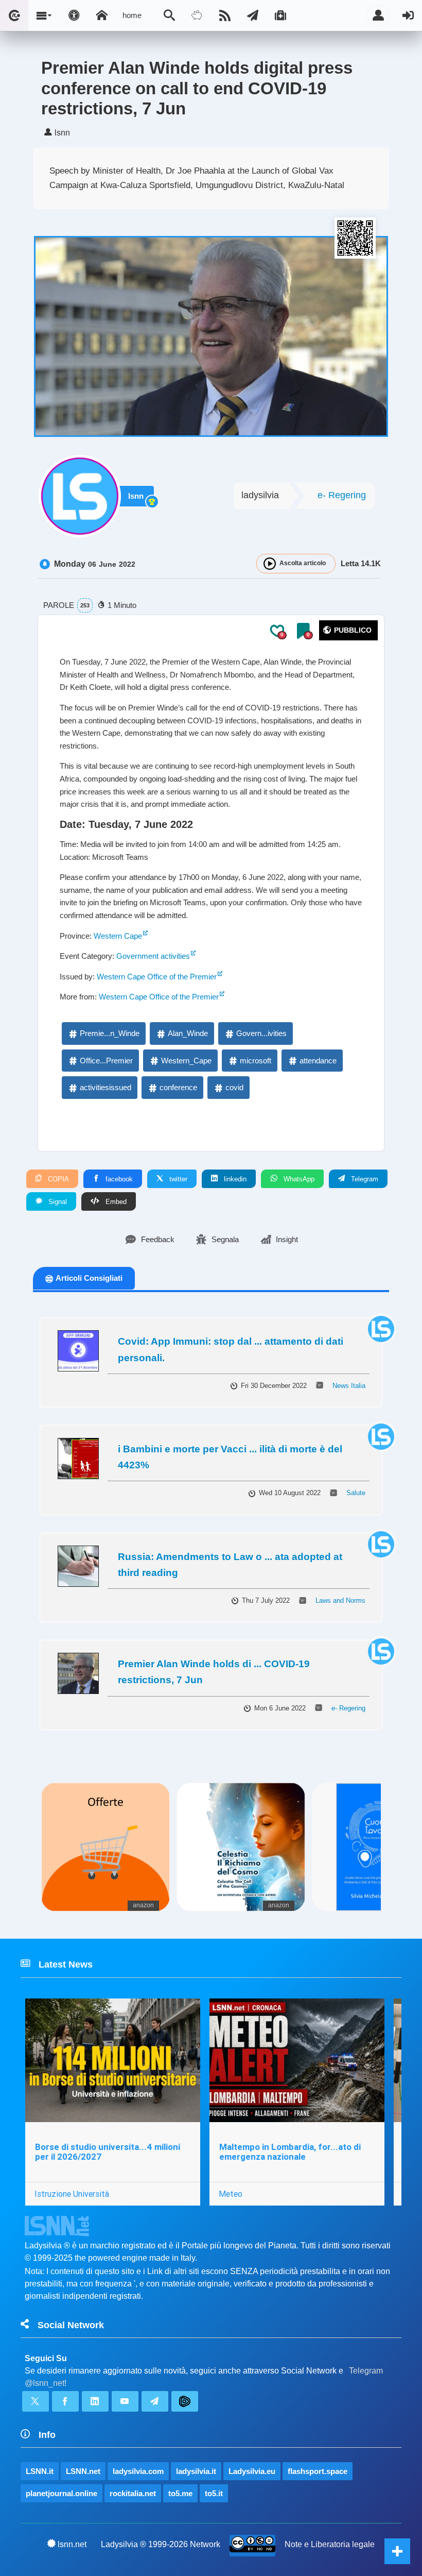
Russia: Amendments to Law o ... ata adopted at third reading (230, 1565)
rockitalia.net (133, 2493)
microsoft (256, 1061)
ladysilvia (260, 495)
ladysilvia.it (196, 2471)
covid (234, 1087)
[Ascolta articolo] (270, 564)
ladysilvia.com (138, 2471)
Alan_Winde (188, 1033)
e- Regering (342, 495)
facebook (118, 1179)
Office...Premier (106, 1061)
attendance (318, 1061)
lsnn (136, 496)
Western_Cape (186, 1061)
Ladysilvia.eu (252, 2471)
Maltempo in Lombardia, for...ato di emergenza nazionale (290, 2152)
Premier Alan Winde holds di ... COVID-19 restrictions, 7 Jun (214, 1672)
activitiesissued (105, 1087)
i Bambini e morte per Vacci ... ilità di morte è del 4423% (230, 1457)
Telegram (364, 1179)
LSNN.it (40, 2471)
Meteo (231, 2194)
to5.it (214, 2493)
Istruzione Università (72, 2194)
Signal (57, 1202)
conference (178, 1087)
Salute (356, 1493)
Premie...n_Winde (110, 1033)
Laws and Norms (340, 1600)
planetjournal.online (61, 2493)
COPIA (57, 1179)
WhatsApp (298, 1179)
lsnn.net (72, 2544)
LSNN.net (83, 2471)
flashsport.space (318, 2471)
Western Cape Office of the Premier (157, 977)
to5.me (180, 2493)
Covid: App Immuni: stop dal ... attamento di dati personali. (231, 1349)
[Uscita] (408, 15)
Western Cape (118, 936)
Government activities (153, 956)
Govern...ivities (261, 1033)
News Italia (349, 1386)
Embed (115, 1202)
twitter (177, 1179)
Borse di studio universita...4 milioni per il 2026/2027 (108, 2152)
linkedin (234, 1179)
